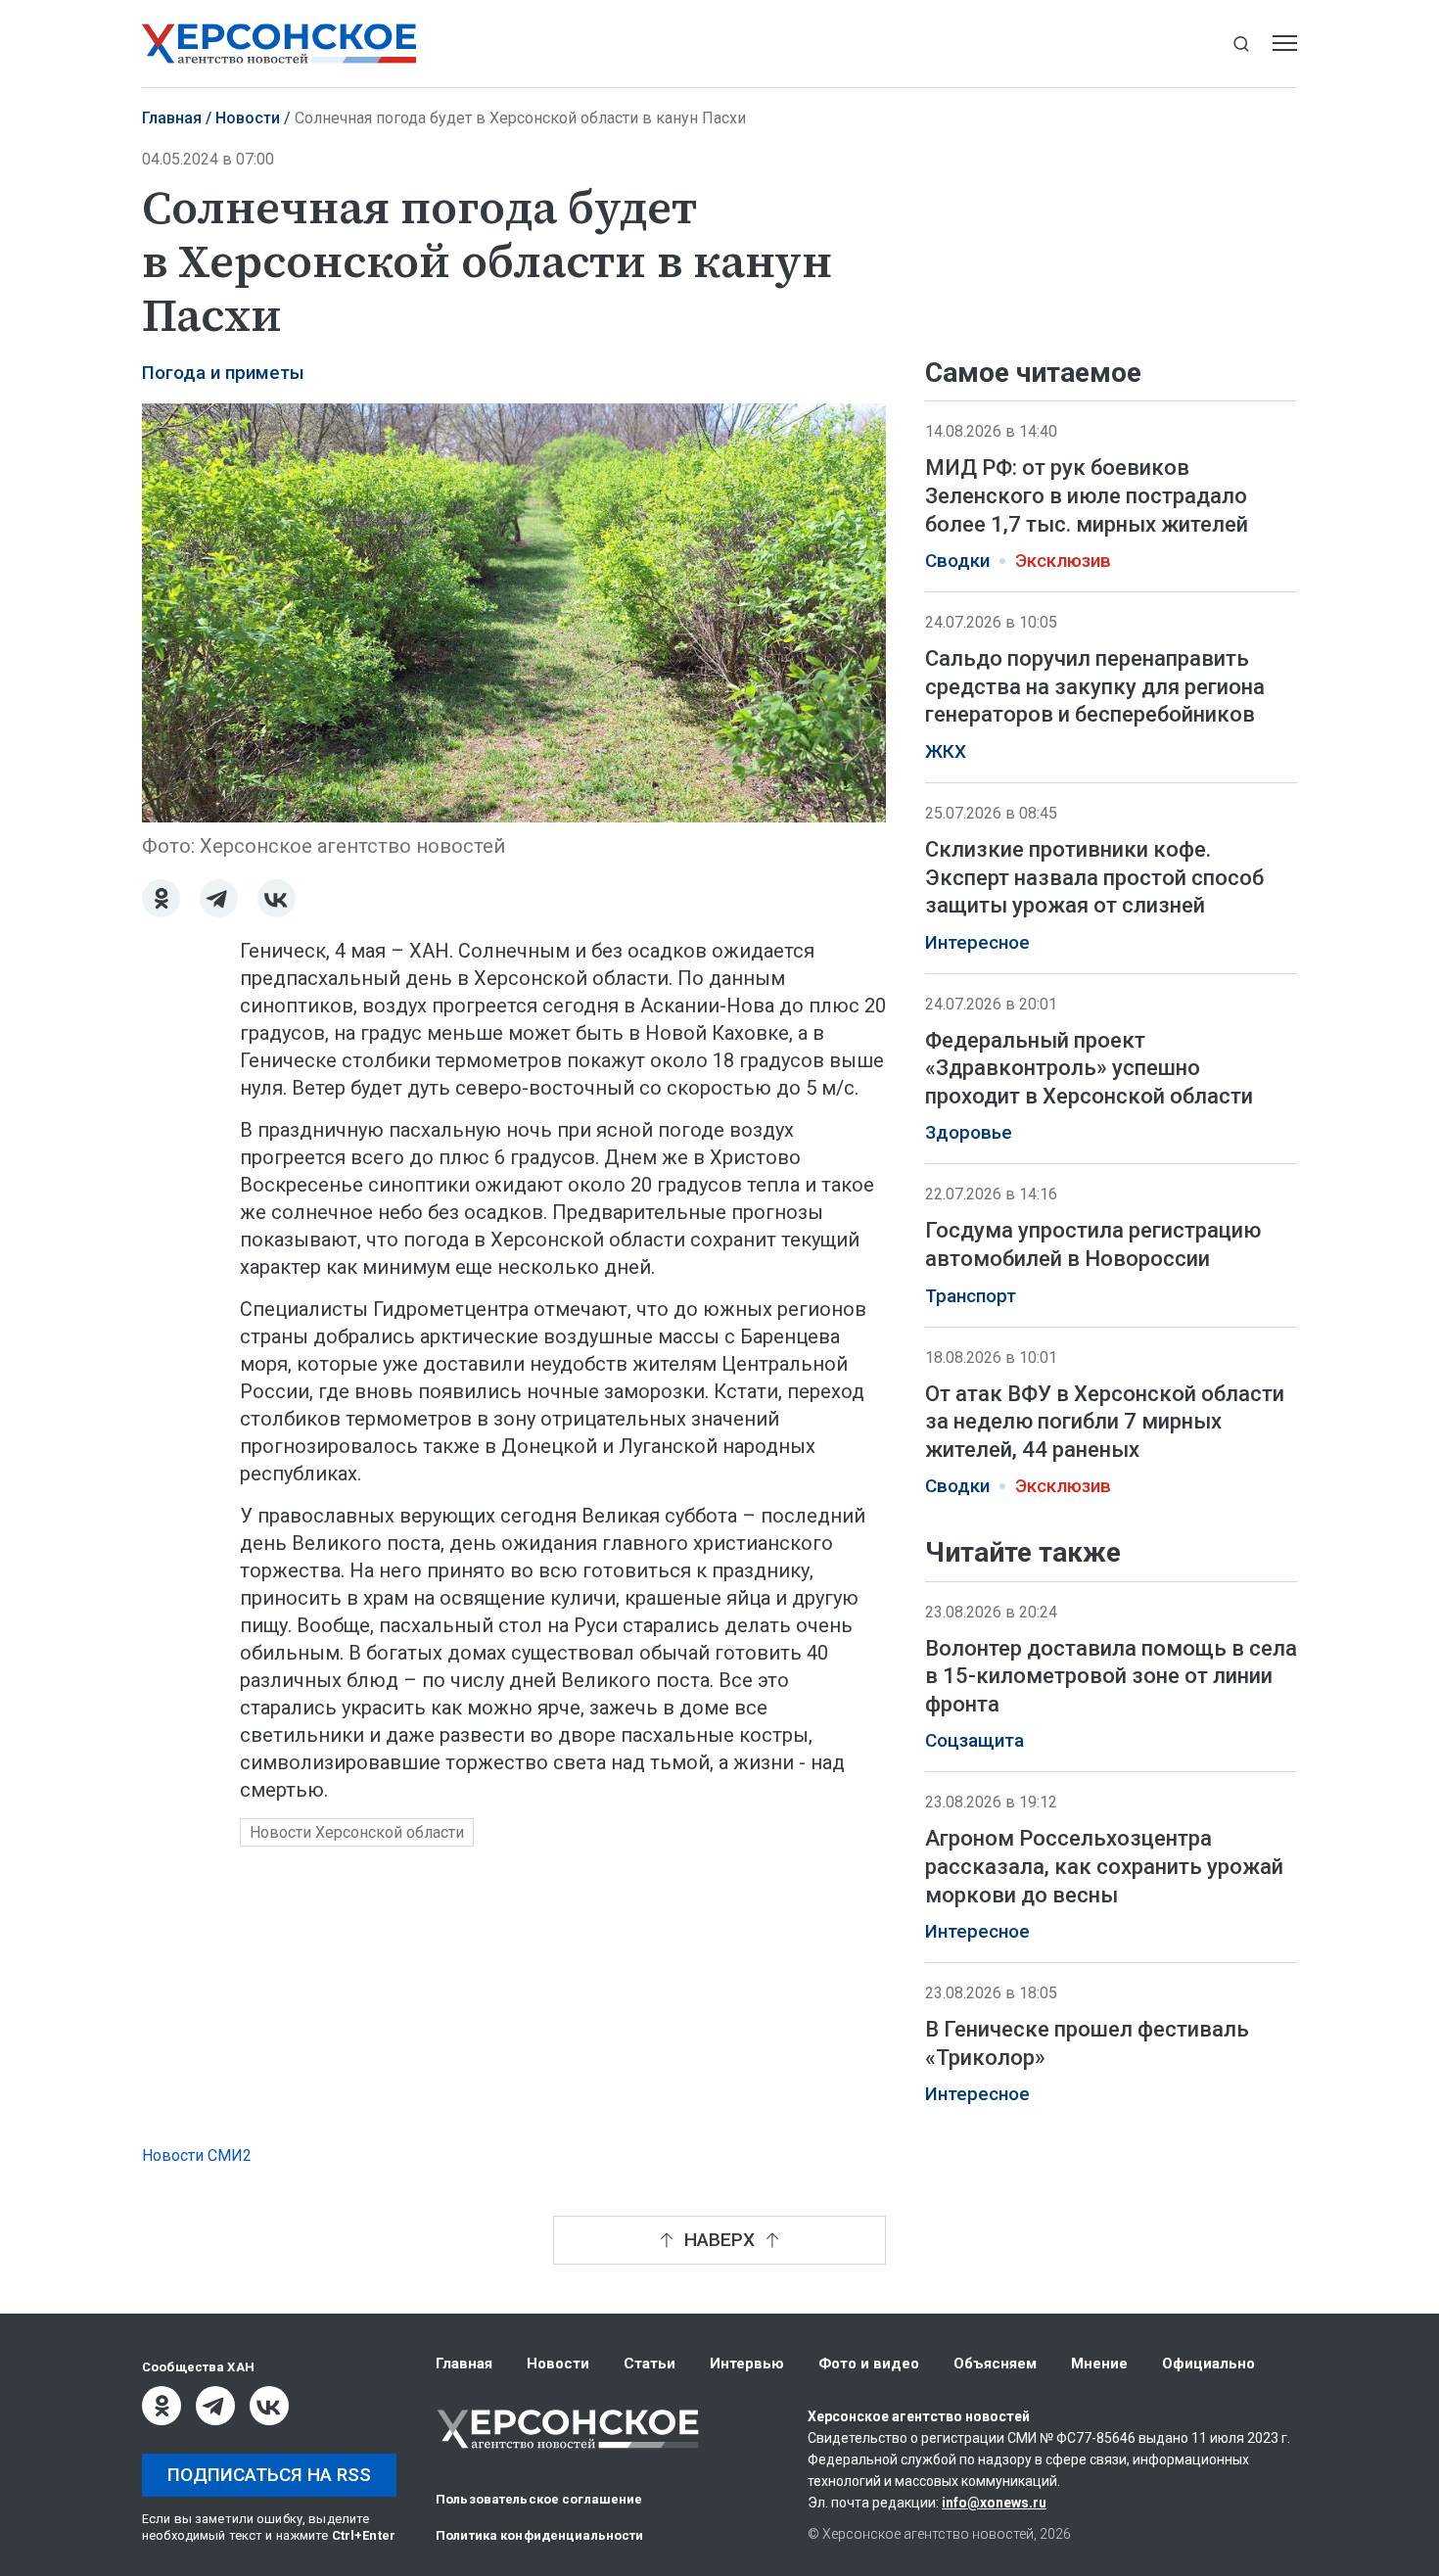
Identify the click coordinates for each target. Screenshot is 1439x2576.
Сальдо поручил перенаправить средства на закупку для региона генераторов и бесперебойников (1095, 686)
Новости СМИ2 (197, 2155)
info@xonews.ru (994, 2503)
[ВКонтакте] (277, 898)
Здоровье (969, 1133)
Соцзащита (975, 1742)
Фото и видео (869, 2364)
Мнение (1099, 2364)
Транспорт (971, 1296)
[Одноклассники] (161, 898)
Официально (1208, 2364)
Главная (172, 118)
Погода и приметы (223, 373)
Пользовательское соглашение (539, 2499)
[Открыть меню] (1285, 44)
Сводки (957, 561)
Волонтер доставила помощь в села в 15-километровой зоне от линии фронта (1111, 1676)
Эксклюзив (1063, 561)
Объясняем (995, 2364)
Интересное (977, 943)
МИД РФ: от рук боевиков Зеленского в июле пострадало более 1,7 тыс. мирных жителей (1087, 495)
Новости (248, 118)
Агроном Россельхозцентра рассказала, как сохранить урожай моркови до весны (1104, 1867)
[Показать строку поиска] (1241, 44)
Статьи (650, 2364)
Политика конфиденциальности (540, 2535)
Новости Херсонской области (357, 1832)
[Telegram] (219, 898)
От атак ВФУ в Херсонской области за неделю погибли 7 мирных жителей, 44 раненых (1105, 1422)
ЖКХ (946, 752)
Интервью (747, 2364)
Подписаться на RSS (269, 2475)
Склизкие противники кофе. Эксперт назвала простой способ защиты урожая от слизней (1094, 877)
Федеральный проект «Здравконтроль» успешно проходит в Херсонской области (1089, 1068)
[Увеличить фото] (514, 611)
